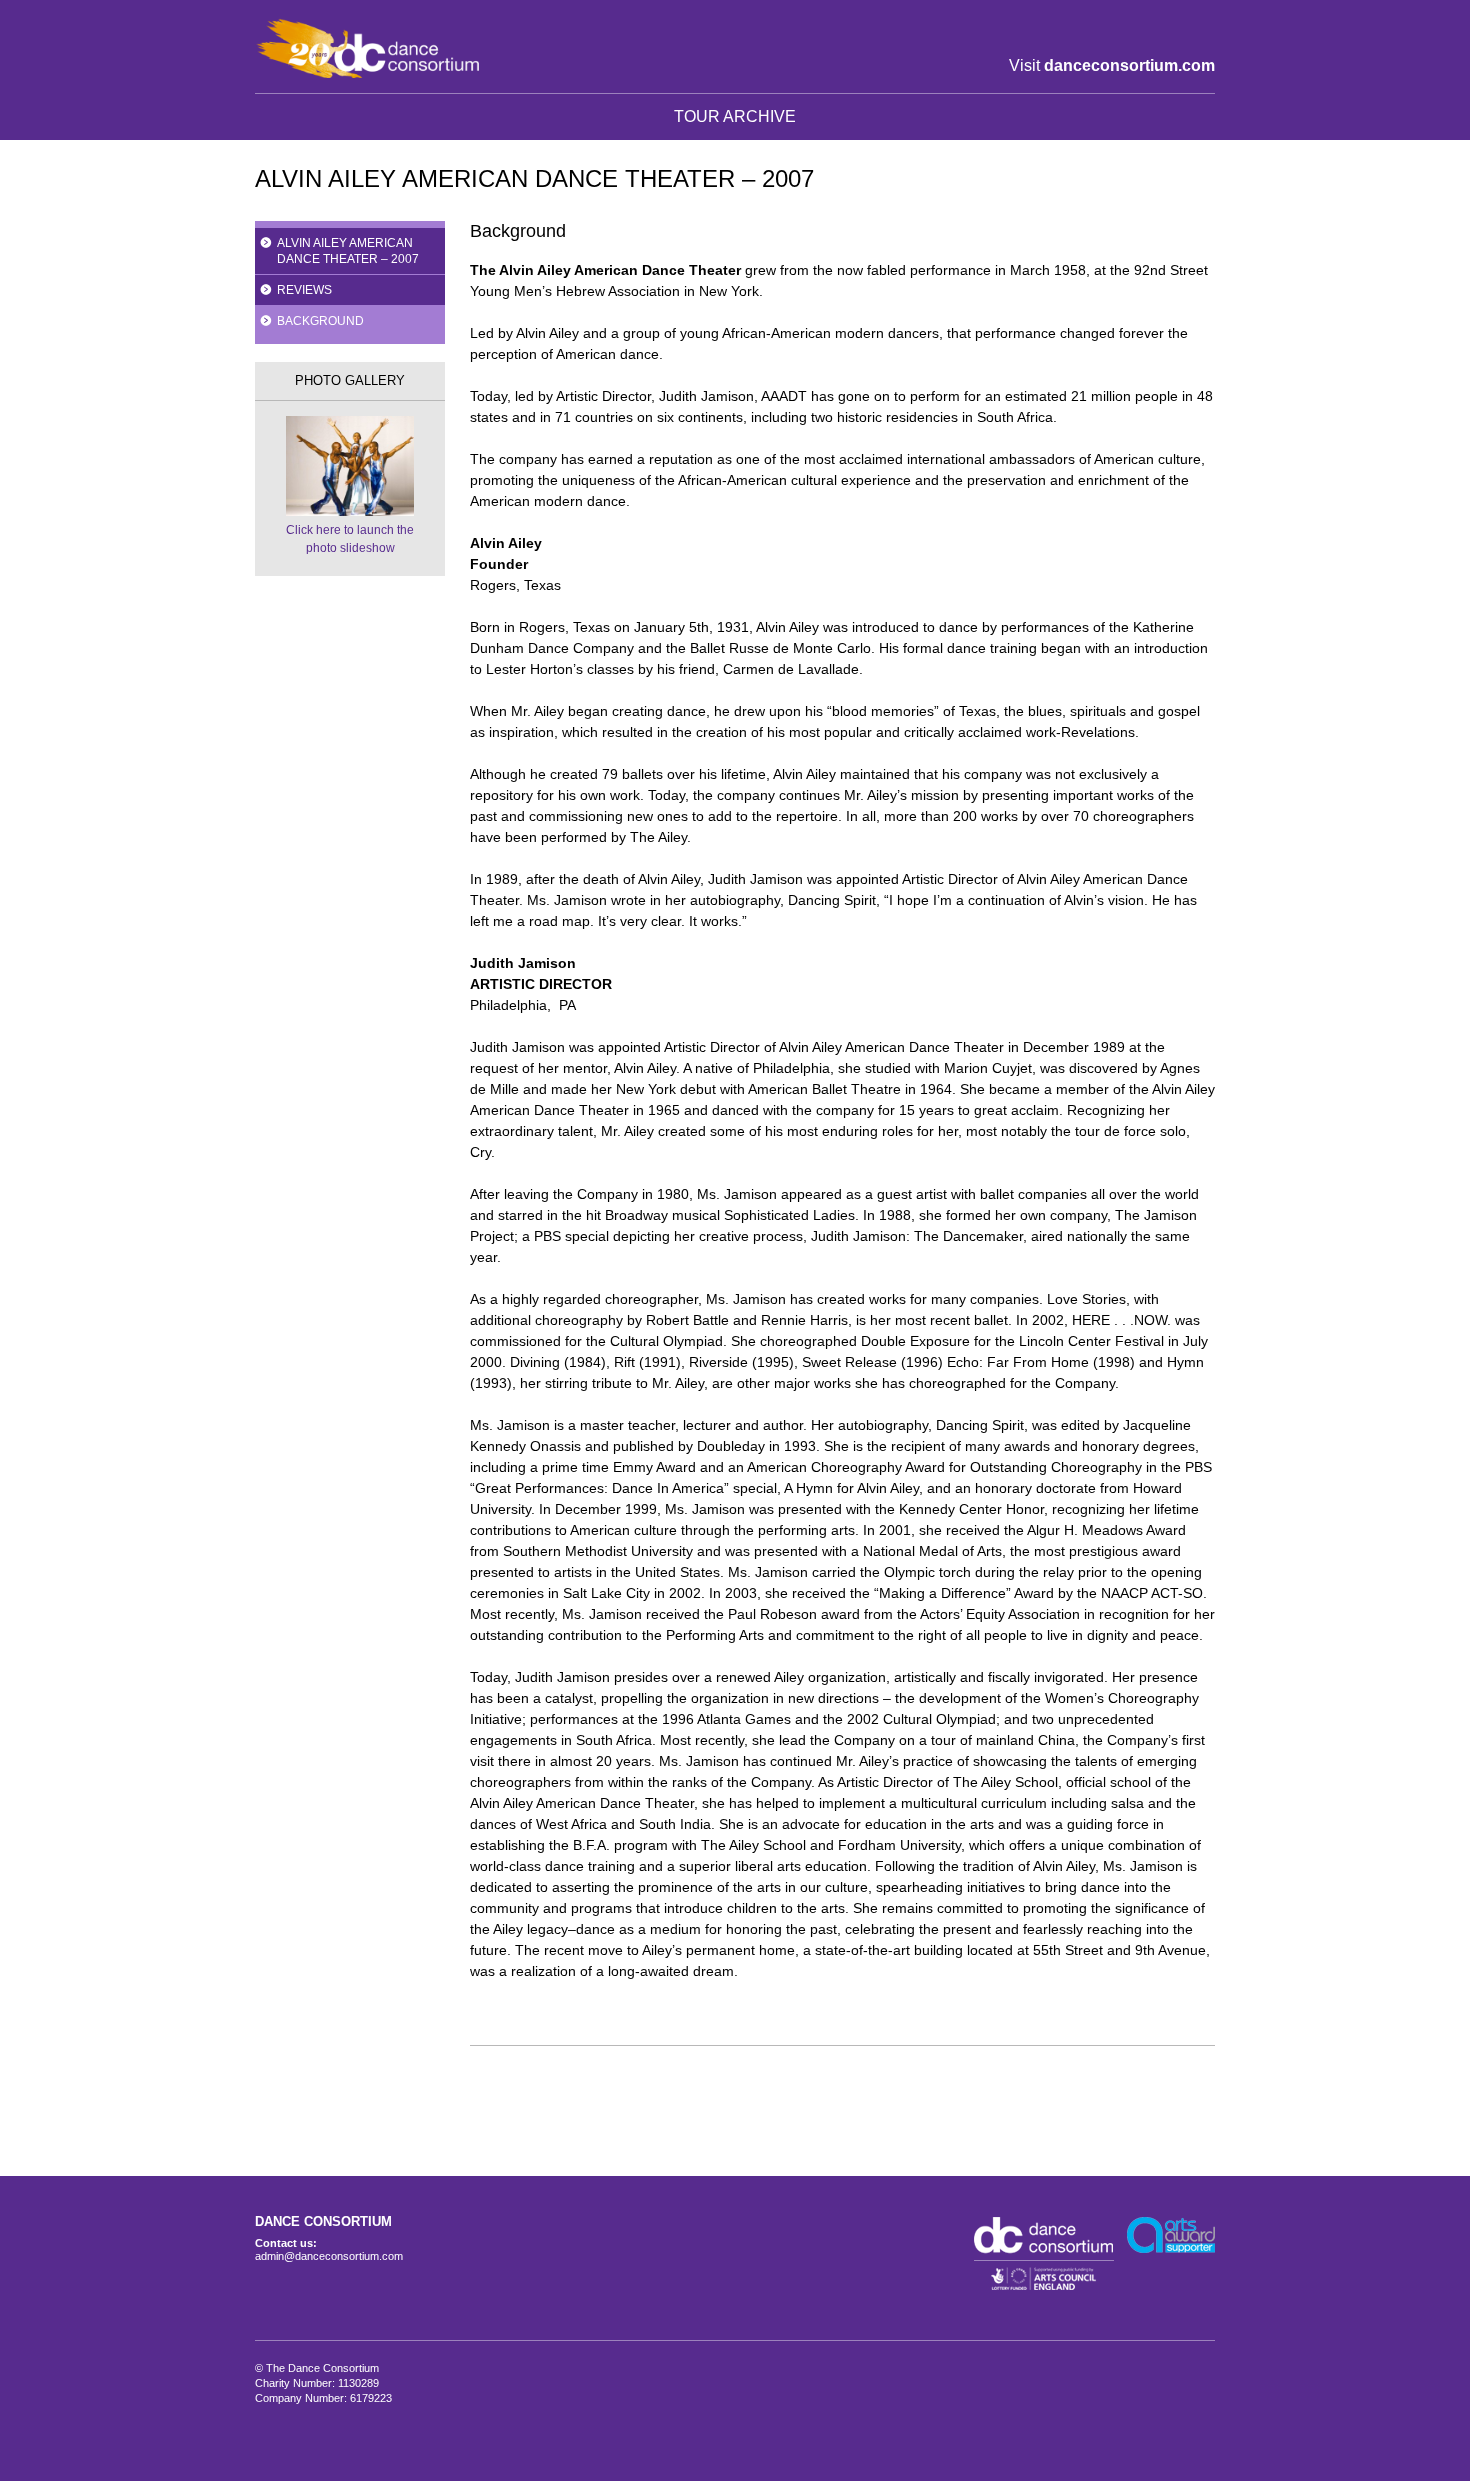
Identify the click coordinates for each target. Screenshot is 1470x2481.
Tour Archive (735, 116)
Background (320, 321)
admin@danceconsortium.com (329, 2256)
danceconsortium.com (1129, 65)
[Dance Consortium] (367, 48)
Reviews (304, 290)
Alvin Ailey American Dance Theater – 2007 (348, 251)
